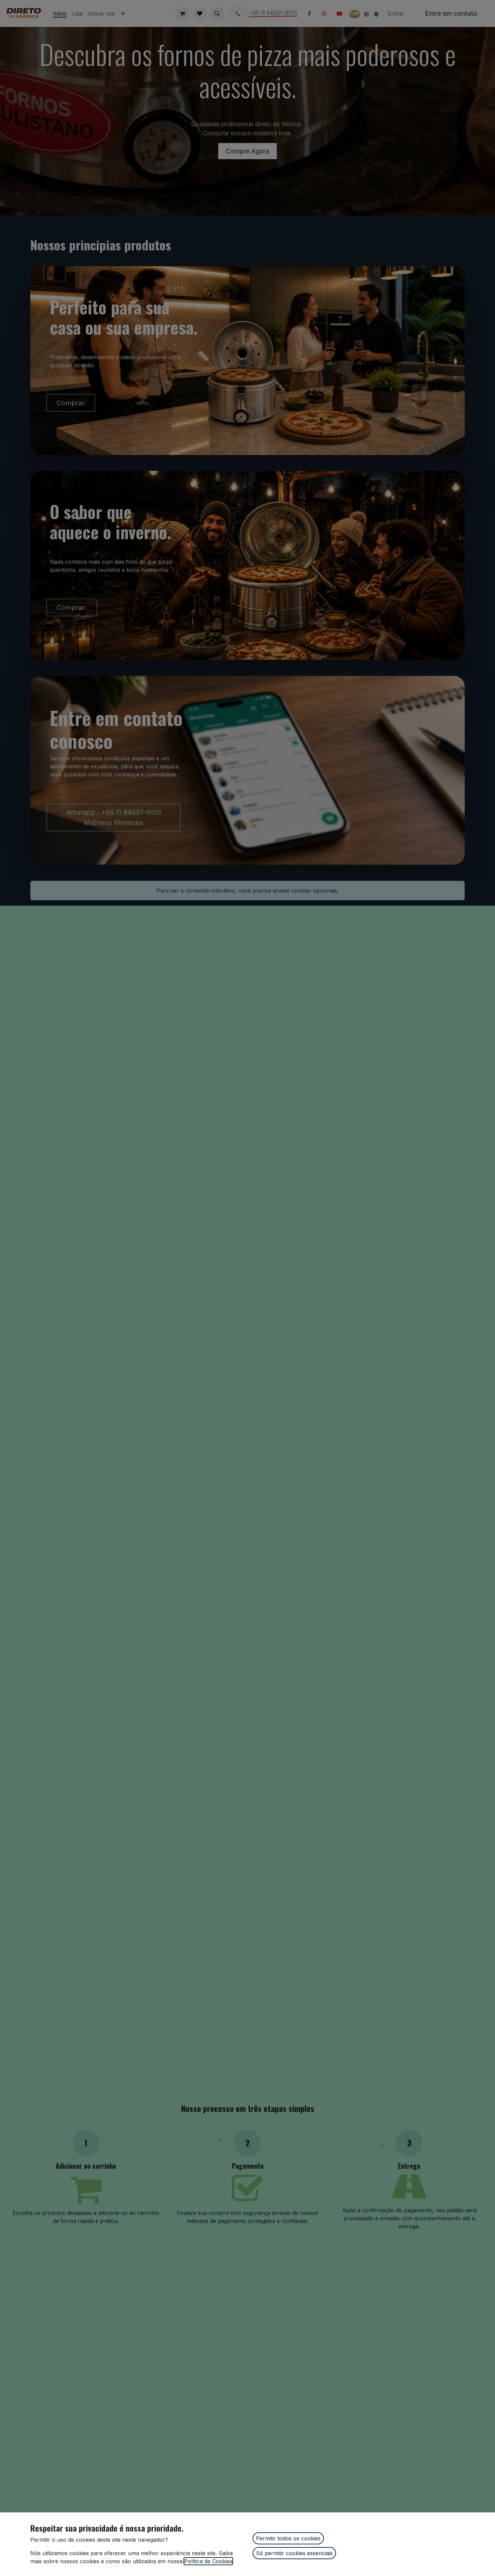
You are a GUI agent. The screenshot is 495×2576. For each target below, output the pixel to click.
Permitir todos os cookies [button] (288, 2538)
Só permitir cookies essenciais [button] (294, 2553)
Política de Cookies (208, 2561)
